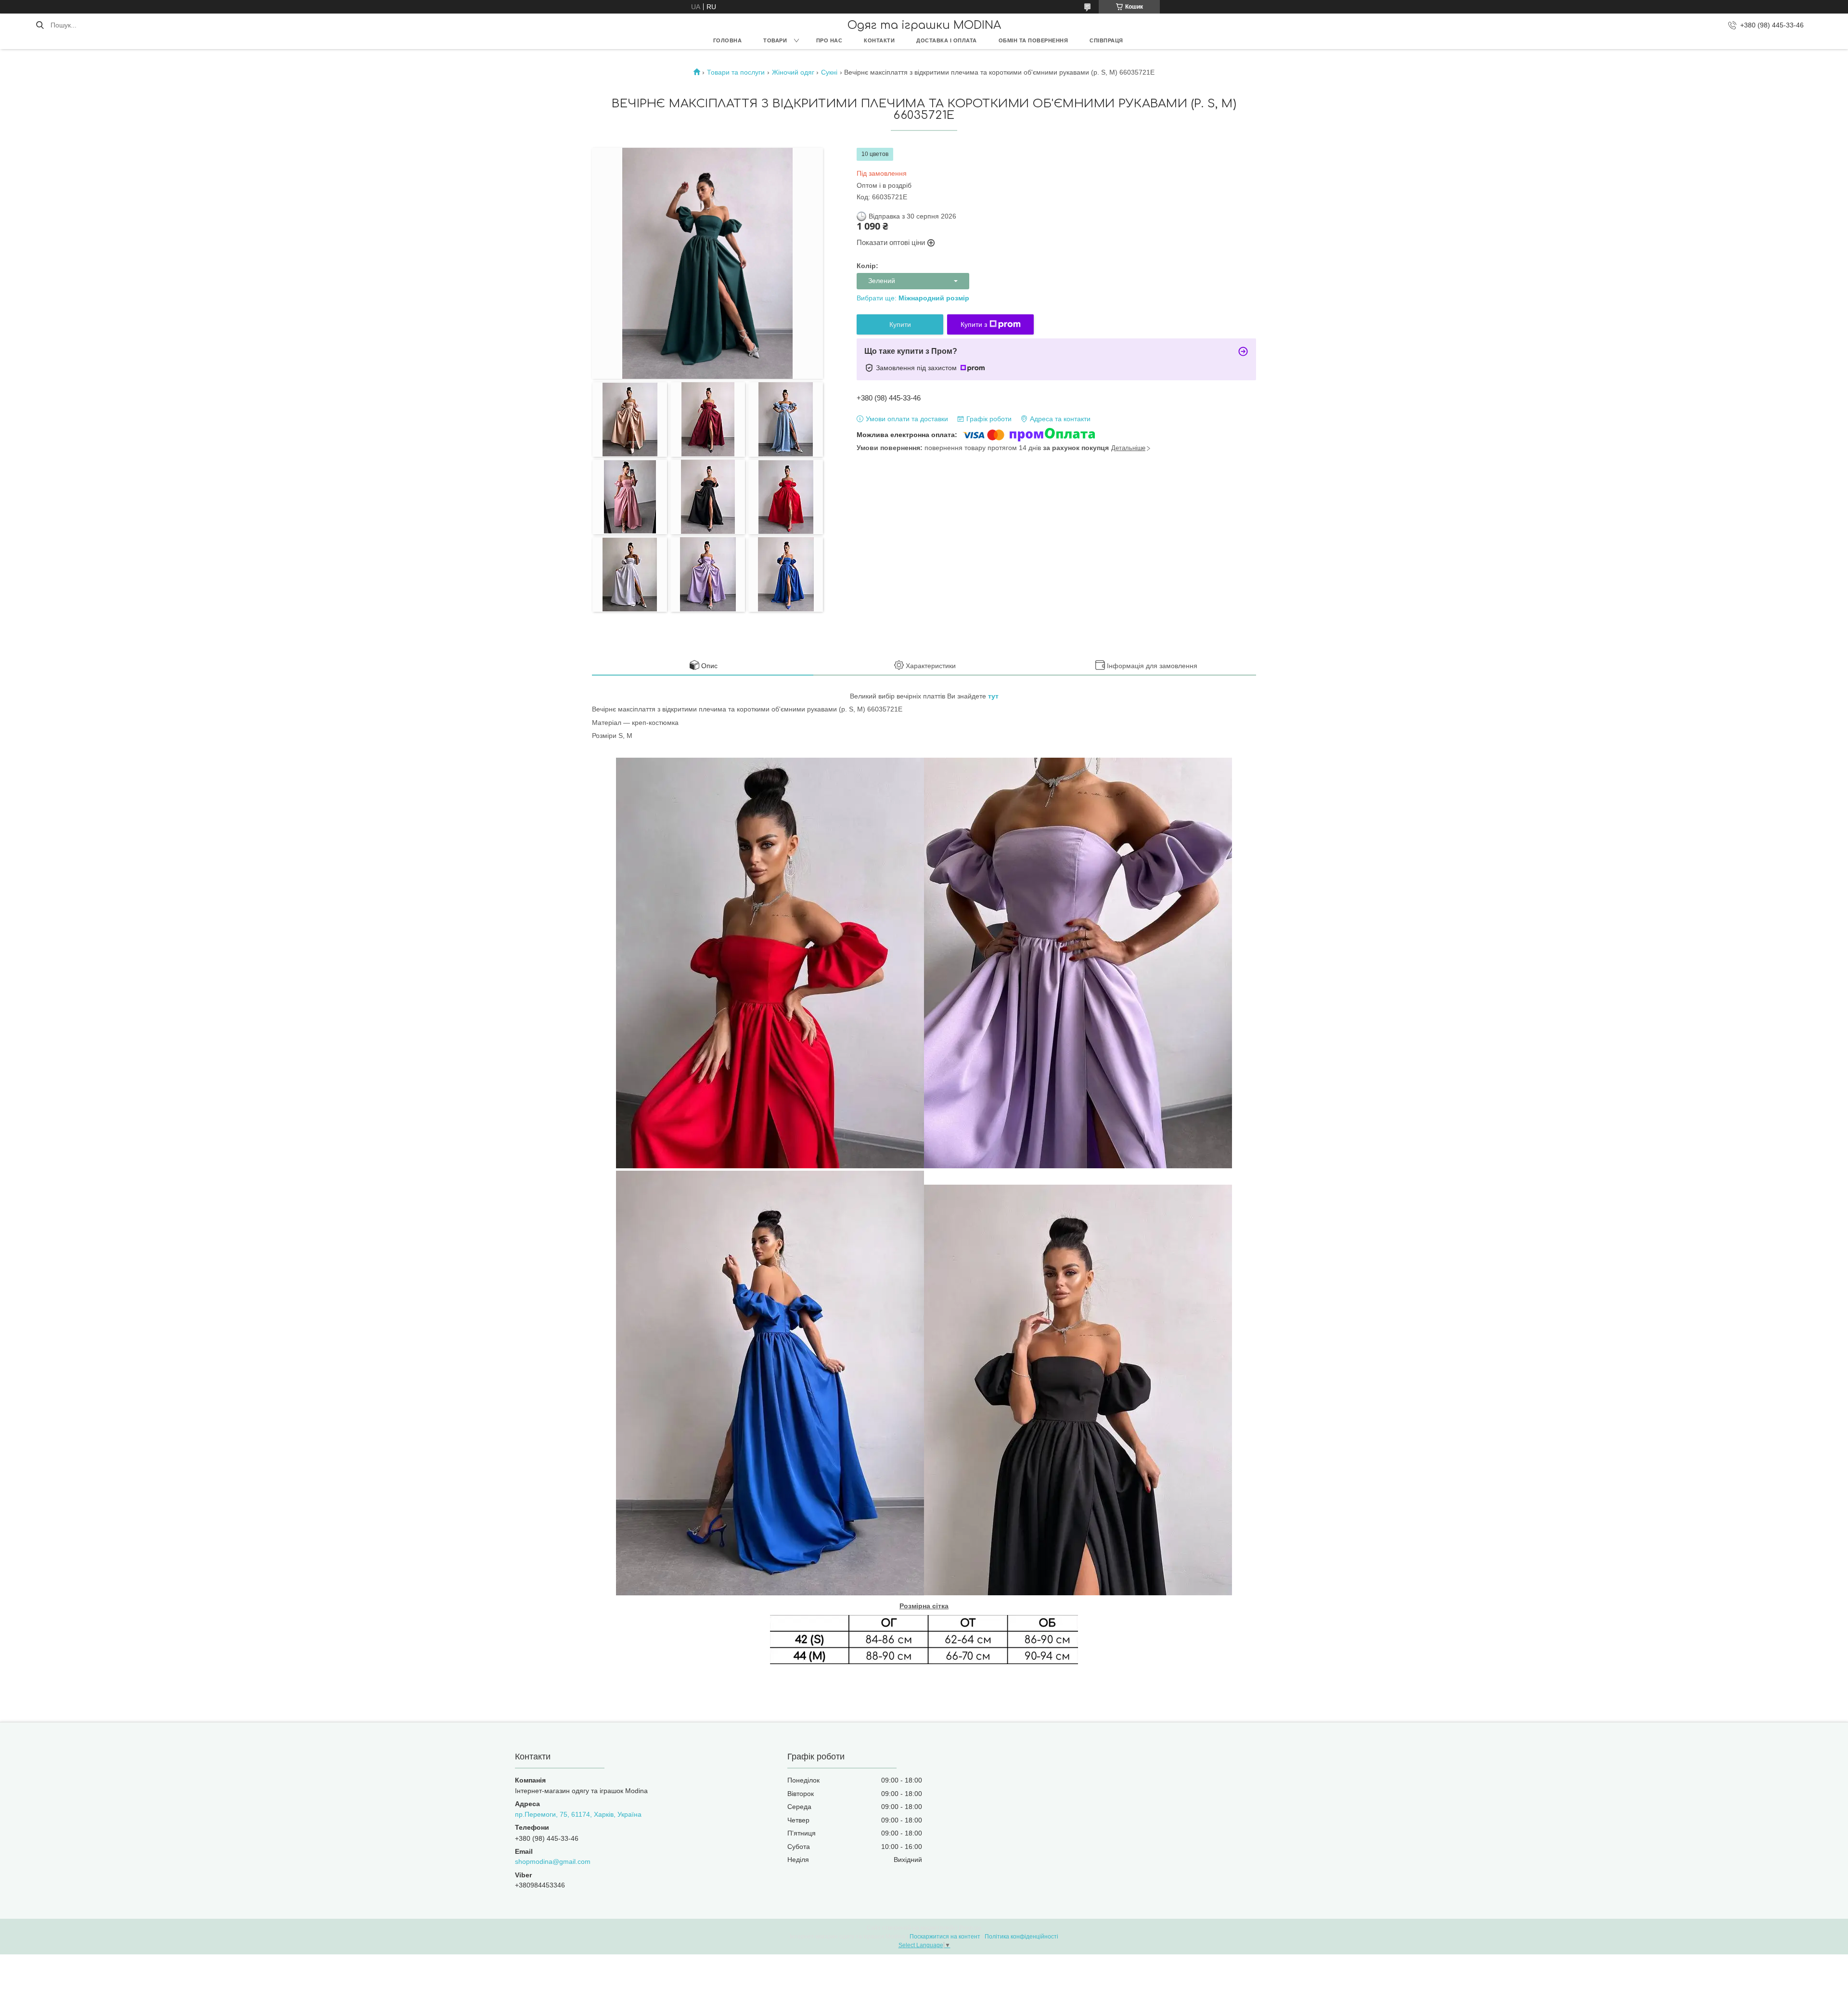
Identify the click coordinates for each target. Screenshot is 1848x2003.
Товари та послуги (736, 72)
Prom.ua (970, 1928)
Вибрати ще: (913, 298)
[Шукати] (40, 25)
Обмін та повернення (1033, 40)
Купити (900, 324)
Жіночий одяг (793, 72)
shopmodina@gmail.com (553, 1861)
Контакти (879, 40)
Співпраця (1106, 40)
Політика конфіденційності (1021, 1937)
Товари (775, 40)
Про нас (829, 40)
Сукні (829, 72)
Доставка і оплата (947, 40)
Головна (728, 40)
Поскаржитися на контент (945, 1937)
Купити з (974, 324)
